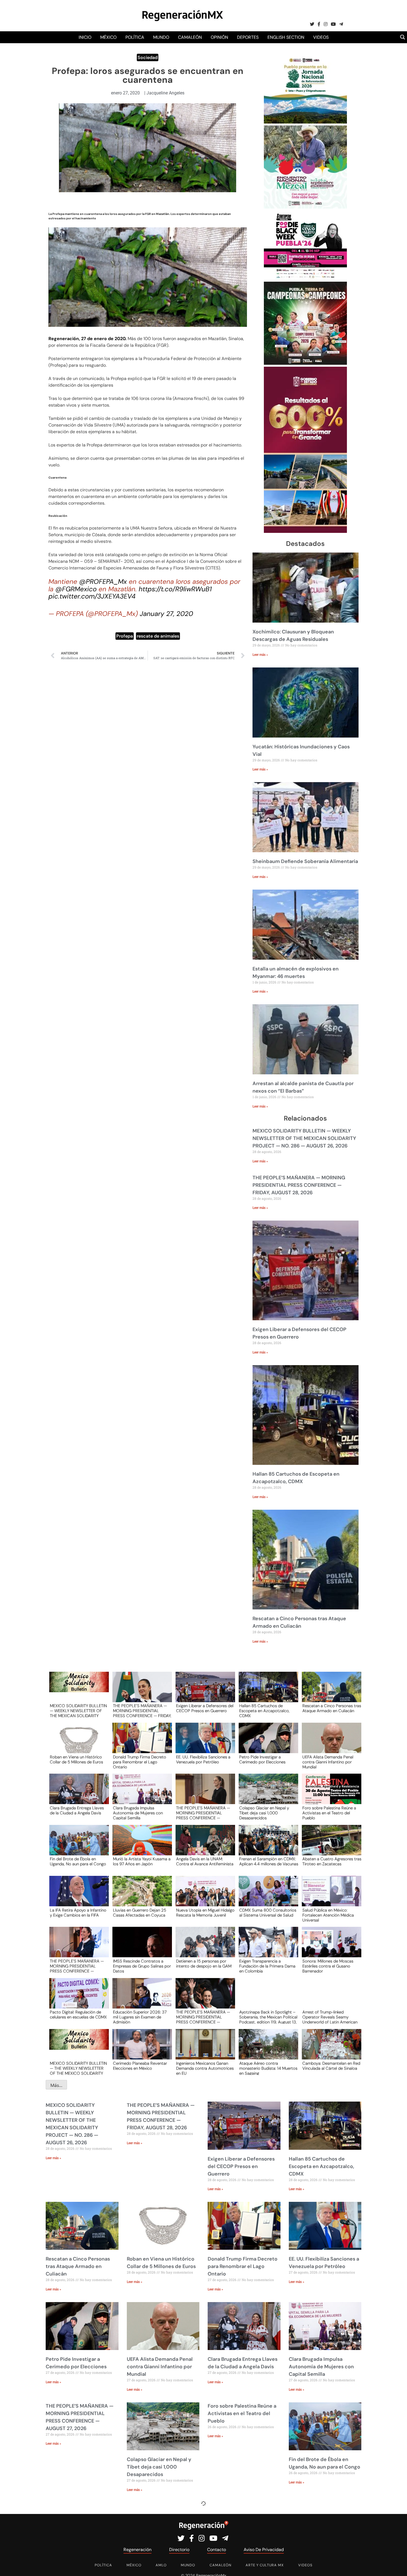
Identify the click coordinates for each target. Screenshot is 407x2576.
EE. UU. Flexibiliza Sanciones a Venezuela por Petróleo (203, 1760)
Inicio (85, 37)
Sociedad (148, 57)
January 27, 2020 (166, 614)
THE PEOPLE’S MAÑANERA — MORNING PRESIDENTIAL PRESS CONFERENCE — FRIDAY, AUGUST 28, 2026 (299, 1185)
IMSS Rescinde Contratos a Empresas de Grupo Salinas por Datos (142, 1966)
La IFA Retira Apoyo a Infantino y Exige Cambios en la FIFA (78, 1913)
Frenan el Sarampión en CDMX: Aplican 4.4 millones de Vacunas (269, 1862)
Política (135, 37)
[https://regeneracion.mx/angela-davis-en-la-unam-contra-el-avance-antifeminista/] (203, 1845)
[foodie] (305, 278)
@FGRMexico (76, 589)
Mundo (161, 37)
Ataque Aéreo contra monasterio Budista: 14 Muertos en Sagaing (268, 2068)
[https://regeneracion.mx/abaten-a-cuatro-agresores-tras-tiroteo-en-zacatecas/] (330, 1845)
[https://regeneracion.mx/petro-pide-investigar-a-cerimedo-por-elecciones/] (267, 1743)
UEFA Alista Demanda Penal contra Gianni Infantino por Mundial (328, 1762)
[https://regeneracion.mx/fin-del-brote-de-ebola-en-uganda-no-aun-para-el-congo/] (77, 1845)
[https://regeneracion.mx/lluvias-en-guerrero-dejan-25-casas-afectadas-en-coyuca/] (140, 1896)
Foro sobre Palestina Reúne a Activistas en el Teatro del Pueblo (329, 1813)
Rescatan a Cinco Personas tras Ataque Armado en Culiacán (332, 1709)
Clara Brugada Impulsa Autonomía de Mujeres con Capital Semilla (138, 1813)
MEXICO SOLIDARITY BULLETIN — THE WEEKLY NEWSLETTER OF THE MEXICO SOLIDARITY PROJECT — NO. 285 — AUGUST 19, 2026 (78, 2068)
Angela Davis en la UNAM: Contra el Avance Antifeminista (205, 1862)
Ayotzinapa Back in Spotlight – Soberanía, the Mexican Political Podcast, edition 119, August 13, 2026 (268, 2017)
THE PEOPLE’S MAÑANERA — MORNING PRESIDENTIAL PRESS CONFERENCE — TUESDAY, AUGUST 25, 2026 (77, 1966)
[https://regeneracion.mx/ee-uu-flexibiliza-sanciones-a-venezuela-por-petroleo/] (203, 1743)
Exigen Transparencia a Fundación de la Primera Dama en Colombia (267, 1966)
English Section (286, 37)
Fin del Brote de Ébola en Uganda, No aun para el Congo (78, 1862)
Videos (321, 37)
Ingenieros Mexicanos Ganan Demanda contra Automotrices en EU (205, 2068)
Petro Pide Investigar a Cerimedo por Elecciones (262, 1760)
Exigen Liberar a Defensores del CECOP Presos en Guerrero (205, 1709)
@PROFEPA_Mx (103, 581)
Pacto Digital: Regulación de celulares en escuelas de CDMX (78, 2015)
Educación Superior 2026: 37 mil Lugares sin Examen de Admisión (140, 2017)
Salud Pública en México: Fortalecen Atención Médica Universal (328, 1915)
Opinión (219, 37)
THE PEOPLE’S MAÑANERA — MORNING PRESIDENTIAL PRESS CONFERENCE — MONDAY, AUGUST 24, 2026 (203, 2017)
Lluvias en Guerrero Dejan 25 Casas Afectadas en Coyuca (140, 1913)
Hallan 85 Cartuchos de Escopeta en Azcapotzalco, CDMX (264, 1711)
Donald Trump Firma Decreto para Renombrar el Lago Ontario (140, 1762)
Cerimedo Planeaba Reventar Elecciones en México (140, 2066)
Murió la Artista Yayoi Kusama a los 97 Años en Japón (142, 1862)
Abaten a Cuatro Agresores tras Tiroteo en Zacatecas (332, 1862)
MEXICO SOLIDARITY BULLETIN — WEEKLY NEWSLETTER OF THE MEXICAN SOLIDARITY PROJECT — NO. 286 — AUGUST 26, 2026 (304, 1138)
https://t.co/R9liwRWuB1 (175, 589)
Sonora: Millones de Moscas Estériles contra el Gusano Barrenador (328, 1966)
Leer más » (260, 655)
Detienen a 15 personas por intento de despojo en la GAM (204, 1964)
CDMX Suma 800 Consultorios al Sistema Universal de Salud (268, 1913)
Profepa (125, 636)
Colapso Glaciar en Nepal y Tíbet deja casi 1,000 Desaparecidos (264, 1813)
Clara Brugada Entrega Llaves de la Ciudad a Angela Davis (77, 1811)
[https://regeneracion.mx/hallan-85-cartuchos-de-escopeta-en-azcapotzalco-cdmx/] (267, 1692)
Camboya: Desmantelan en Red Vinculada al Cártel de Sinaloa (331, 2066)
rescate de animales (158, 636)
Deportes (248, 37)
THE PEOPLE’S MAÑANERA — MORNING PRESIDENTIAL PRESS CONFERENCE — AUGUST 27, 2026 (203, 1813)
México (108, 37)
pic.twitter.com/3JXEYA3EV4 (92, 596)
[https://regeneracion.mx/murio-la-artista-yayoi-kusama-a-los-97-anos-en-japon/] (140, 1845)
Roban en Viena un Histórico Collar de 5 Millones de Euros (76, 1760)
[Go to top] (397, 2565)
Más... (56, 2085)
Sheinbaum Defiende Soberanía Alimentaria (305, 861)
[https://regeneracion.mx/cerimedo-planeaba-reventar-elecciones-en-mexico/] (140, 2049)
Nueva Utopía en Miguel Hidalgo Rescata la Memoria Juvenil (205, 1913)
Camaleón (190, 37)
